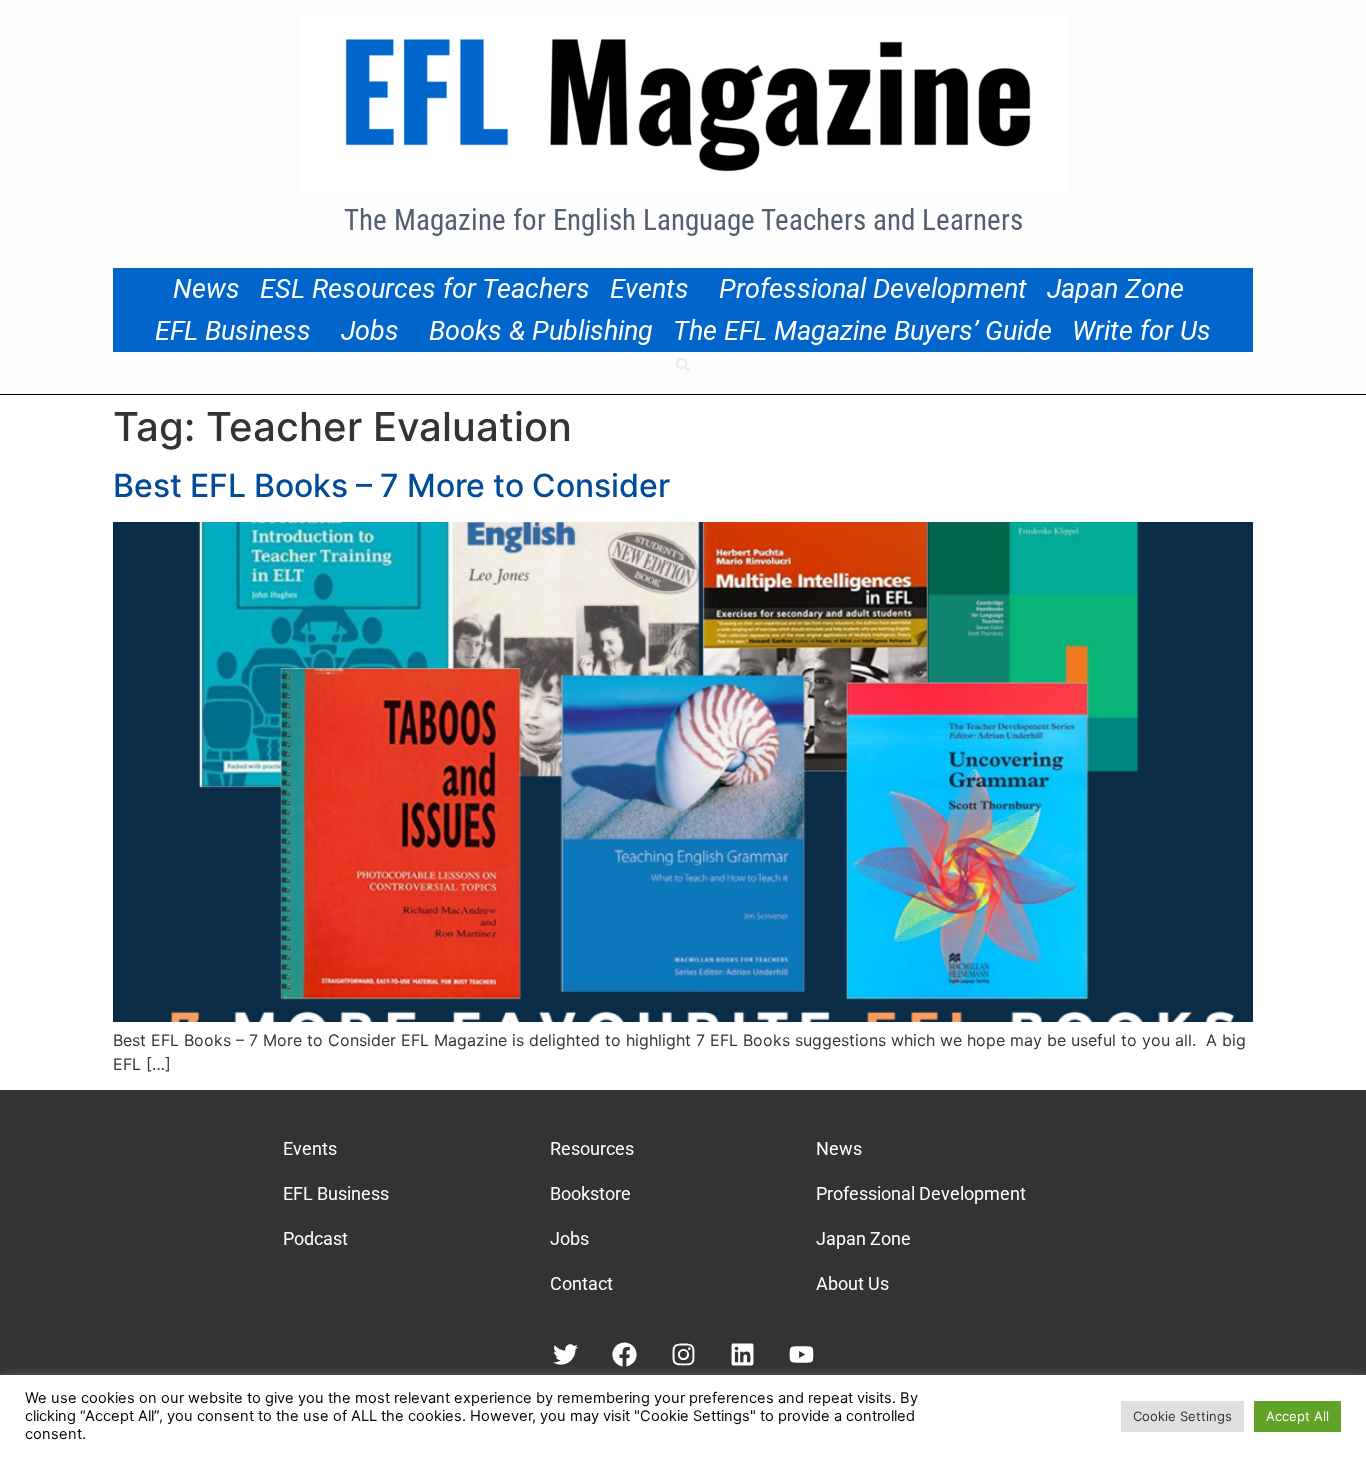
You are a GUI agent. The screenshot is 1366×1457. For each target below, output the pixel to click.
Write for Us (1141, 331)
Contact (581, 1283)
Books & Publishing (541, 331)
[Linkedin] (742, 1354)
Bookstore (590, 1193)
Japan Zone (1115, 289)
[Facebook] (624, 1354)
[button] (683, 365)
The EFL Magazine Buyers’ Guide (862, 331)
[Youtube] (801, 1354)
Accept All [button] (1297, 1416)
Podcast (315, 1238)
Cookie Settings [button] (1182, 1416)
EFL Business (233, 331)
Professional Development (873, 289)
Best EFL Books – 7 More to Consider (391, 485)
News (206, 289)
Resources (592, 1148)
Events (649, 289)
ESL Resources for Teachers (425, 289)
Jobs (370, 331)
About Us (852, 1283)
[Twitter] (565, 1354)
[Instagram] (683, 1354)
